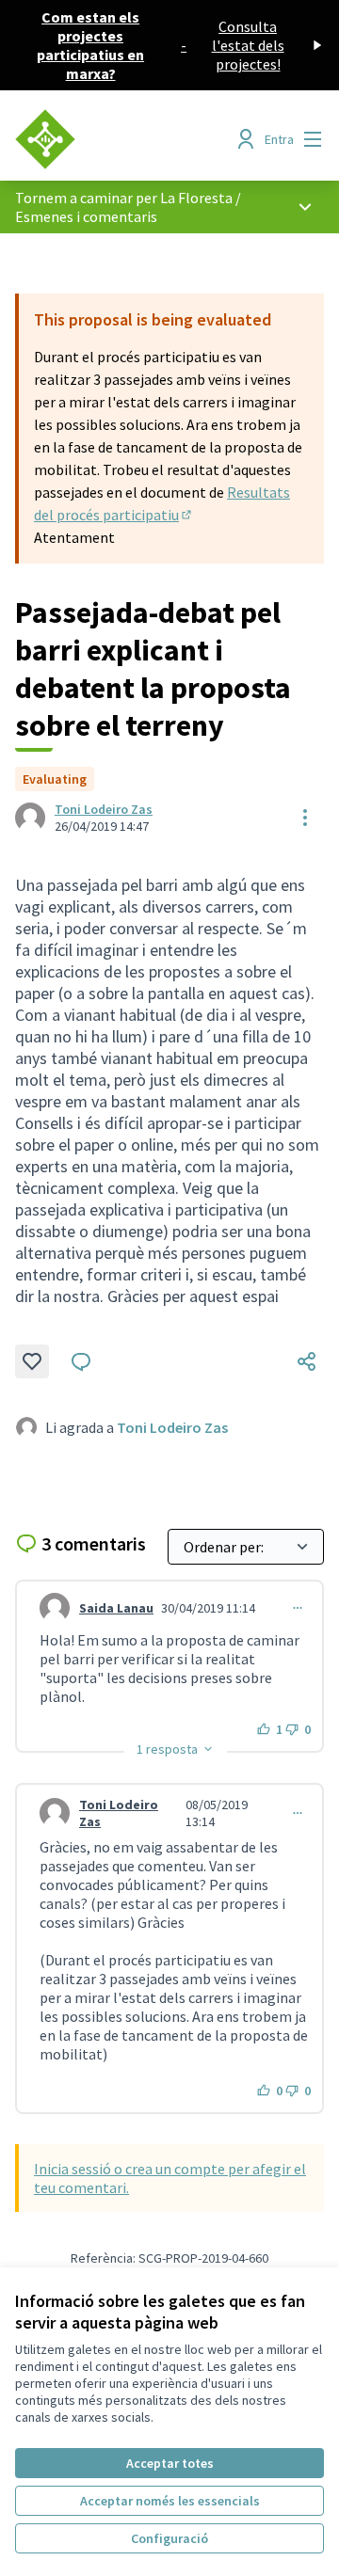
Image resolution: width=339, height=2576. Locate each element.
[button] (176, 1749)
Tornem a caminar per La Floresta (124, 198)
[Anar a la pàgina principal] (129, 139)
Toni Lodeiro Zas (104, 809)
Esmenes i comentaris (86, 216)
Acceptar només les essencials (170, 2501)
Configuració (169, 2538)
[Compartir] (307, 1361)
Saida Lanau (116, 1608)
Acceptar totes (170, 2463)
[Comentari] (81, 1361)
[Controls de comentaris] (298, 1608)
